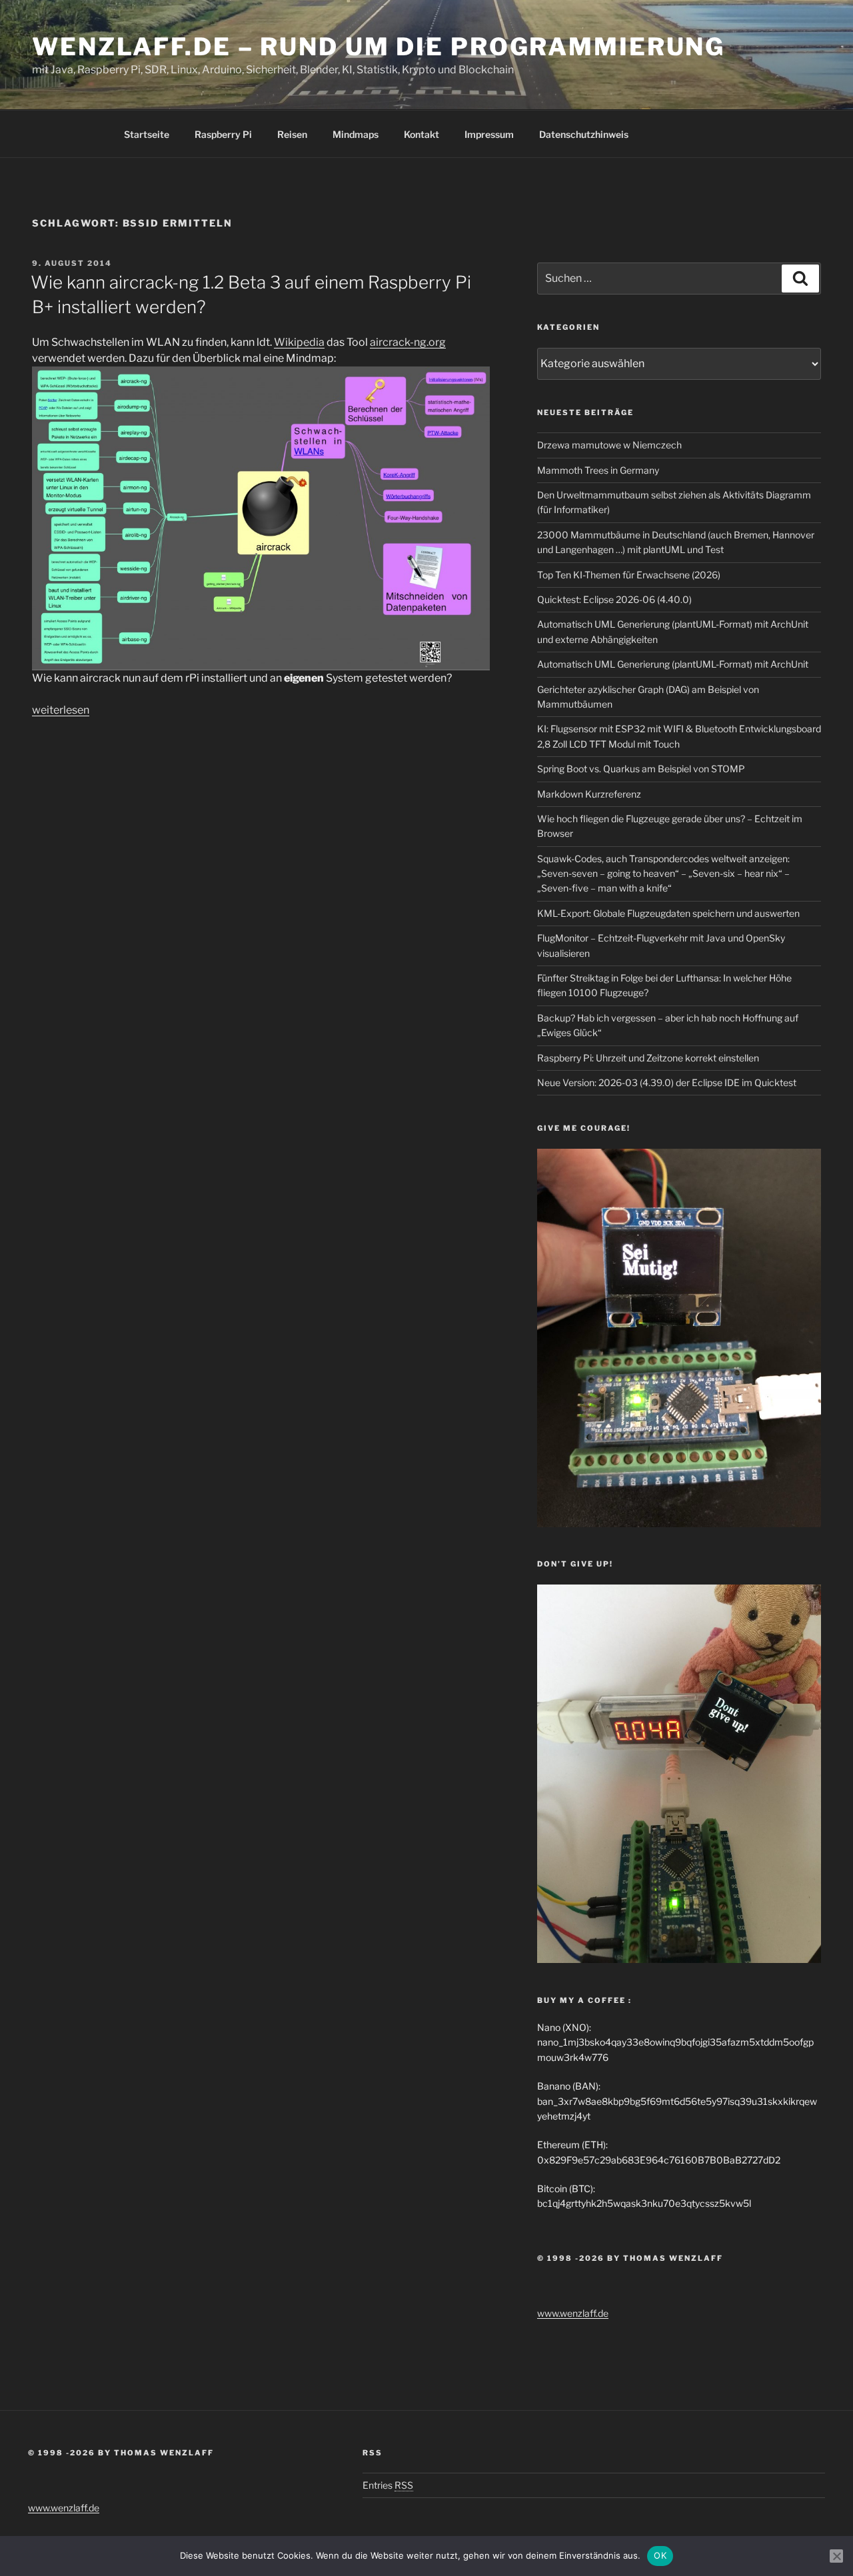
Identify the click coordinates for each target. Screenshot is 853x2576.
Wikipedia (299, 342)
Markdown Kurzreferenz (589, 794)
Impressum (489, 134)
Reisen (292, 134)
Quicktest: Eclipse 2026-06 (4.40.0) (614, 599)
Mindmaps (356, 134)
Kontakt (422, 134)
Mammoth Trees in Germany (598, 470)
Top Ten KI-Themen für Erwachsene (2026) (629, 575)
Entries (388, 2485)
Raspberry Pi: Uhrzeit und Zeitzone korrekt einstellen (648, 1058)
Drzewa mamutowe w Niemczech (609, 445)
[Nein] (836, 2556)
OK (660, 2555)
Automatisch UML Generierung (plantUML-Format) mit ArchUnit (673, 664)
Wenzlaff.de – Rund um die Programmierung (379, 47)
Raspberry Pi (223, 134)
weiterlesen (61, 710)
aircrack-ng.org (408, 342)
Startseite (147, 134)
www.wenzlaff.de (573, 2313)
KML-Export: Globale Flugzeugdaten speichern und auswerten (668, 913)
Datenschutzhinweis (584, 134)
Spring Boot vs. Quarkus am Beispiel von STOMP (641, 769)
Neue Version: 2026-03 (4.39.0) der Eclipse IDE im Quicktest (667, 1082)
